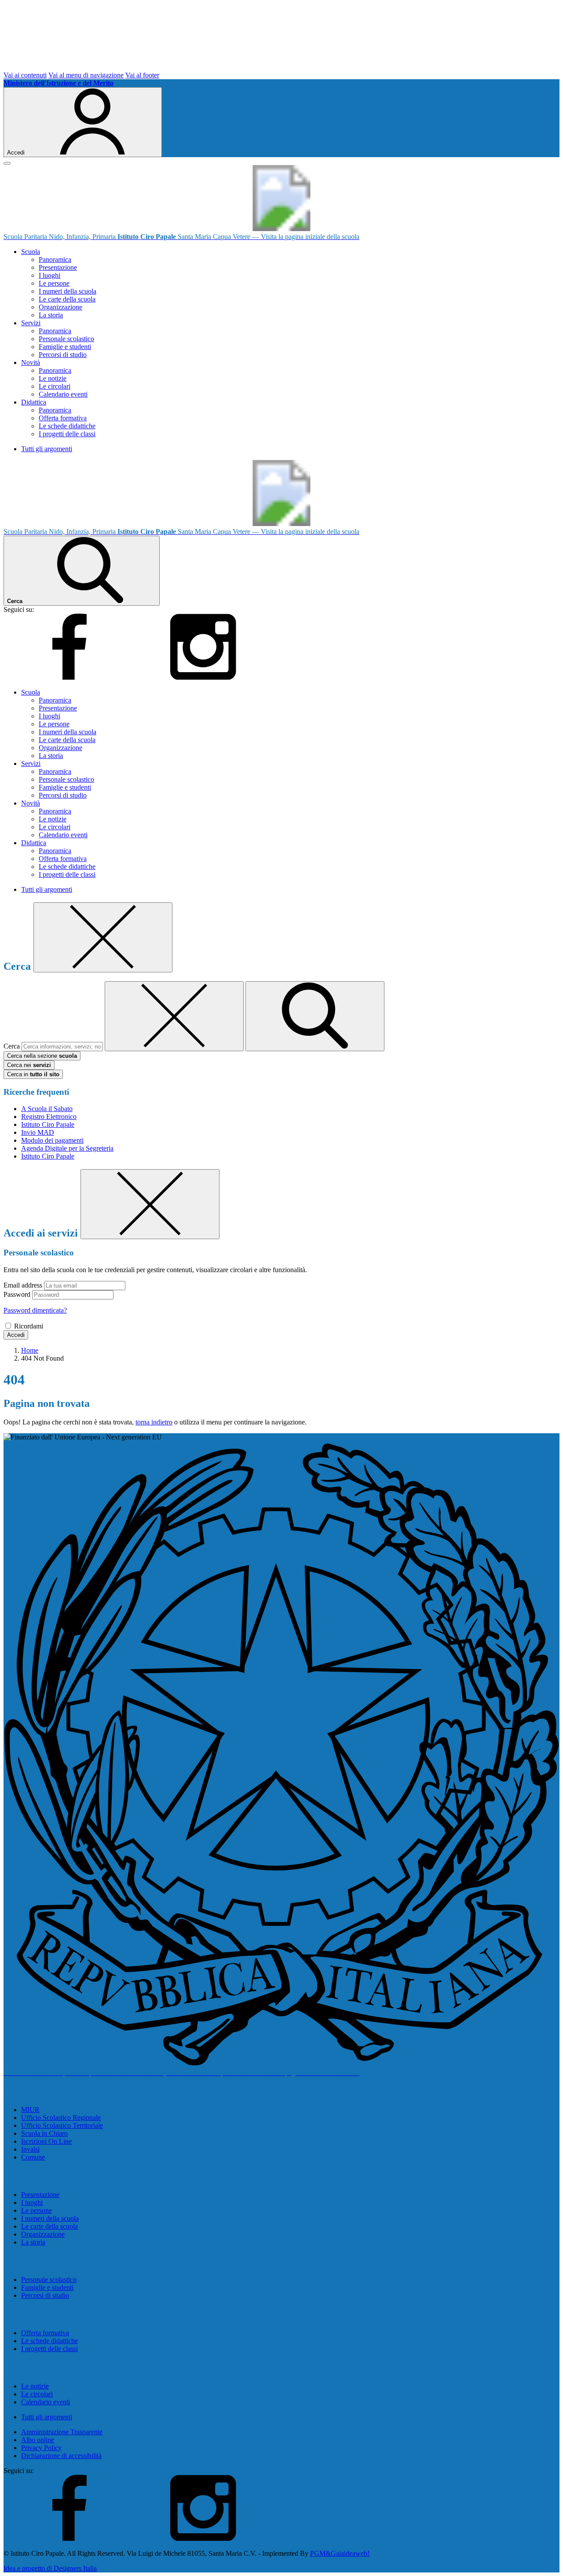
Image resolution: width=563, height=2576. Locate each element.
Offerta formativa (63, 418)
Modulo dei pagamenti (52, 1140)
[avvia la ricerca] (315, 1016)
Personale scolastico (66, 339)
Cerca (12, 1046)
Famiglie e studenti (65, 347)
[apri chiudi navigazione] (7, 163)
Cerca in (33, 1074)
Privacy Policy (41, 2448)
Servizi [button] (31, 323)
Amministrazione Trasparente (62, 2432)
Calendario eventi (63, 394)
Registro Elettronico (49, 1117)
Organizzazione (60, 307)
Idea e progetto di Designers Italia (50, 2568)
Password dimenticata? (35, 1310)
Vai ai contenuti (25, 75)
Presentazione (58, 267)
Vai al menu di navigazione (86, 75)
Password (17, 1294)
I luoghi (49, 275)
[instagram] (203, 677)
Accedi (16, 1335)
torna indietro (154, 1422)
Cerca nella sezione (42, 1056)
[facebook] (69, 677)
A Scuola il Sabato (47, 1109)
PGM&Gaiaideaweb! (340, 2553)
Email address (23, 1285)
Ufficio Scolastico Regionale (61, 2118)
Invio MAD (38, 1132)
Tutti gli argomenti (47, 449)
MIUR (30, 2110)
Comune (33, 2157)
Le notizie (53, 378)
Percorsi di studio (63, 355)
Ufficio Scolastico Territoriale (62, 2125)
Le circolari (55, 386)
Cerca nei (29, 1065)
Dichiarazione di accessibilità (61, 2456)
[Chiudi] (103, 937)
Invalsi (30, 2149)
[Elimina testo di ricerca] (174, 1016)
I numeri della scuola (68, 291)
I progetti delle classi (67, 434)
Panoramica (55, 259)
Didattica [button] (34, 402)
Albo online (38, 2440)
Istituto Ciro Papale (48, 1124)
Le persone (54, 283)
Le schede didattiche (67, 426)
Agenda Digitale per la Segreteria (67, 1148)
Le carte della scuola (67, 299)
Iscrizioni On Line (46, 2141)
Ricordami (29, 1326)
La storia (51, 315)
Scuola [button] (31, 252)
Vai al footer (142, 75)
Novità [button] (31, 362)
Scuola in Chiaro (44, 2133)
